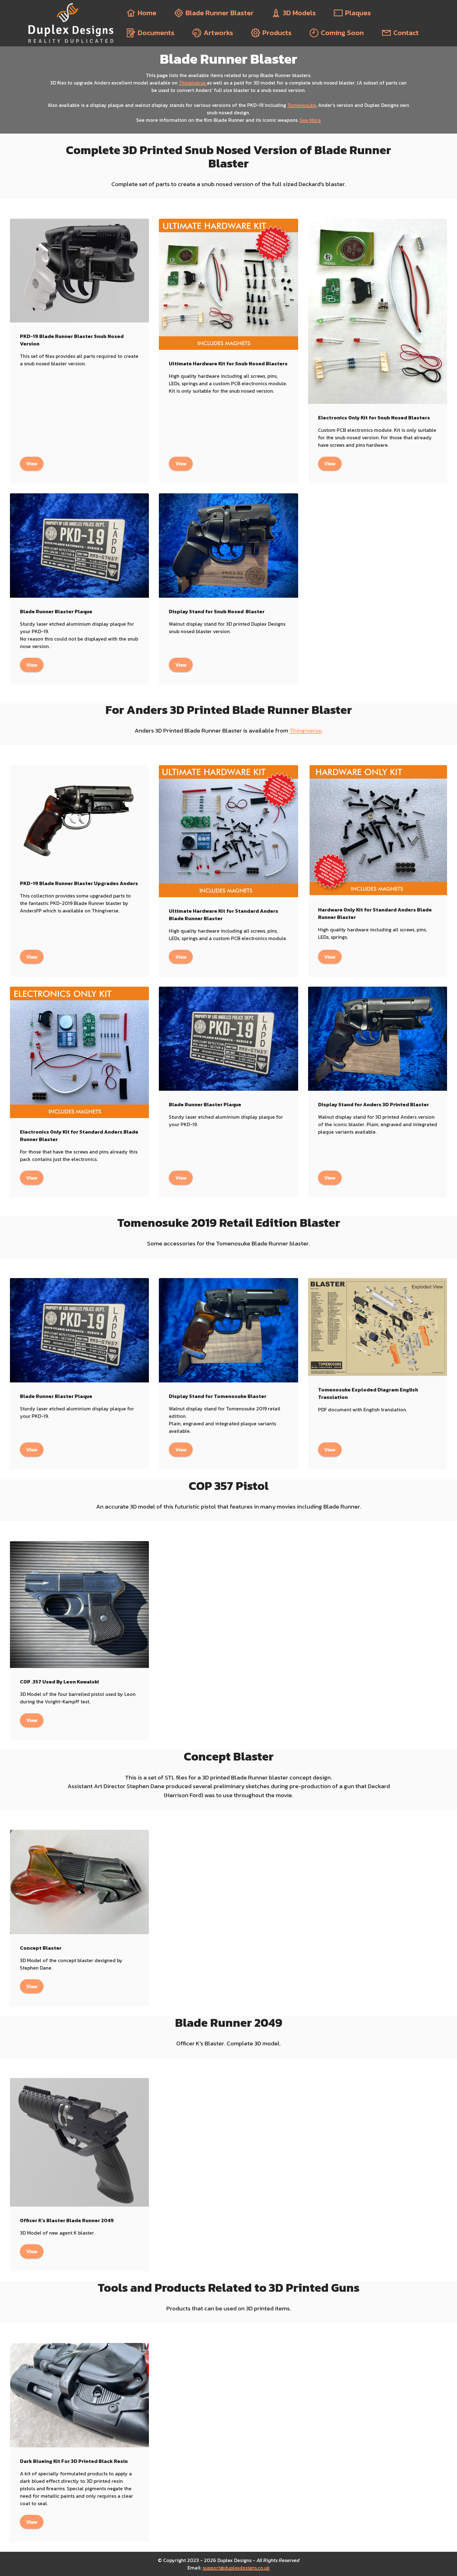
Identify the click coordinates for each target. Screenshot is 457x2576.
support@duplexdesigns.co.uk (236, 2568)
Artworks (218, 33)
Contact (406, 33)
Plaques (358, 13)
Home (147, 13)
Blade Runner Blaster (220, 13)
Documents (156, 33)
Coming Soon (342, 33)
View (32, 464)
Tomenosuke (302, 105)
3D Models (299, 13)
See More (310, 120)
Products (277, 33)
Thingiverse (193, 83)
